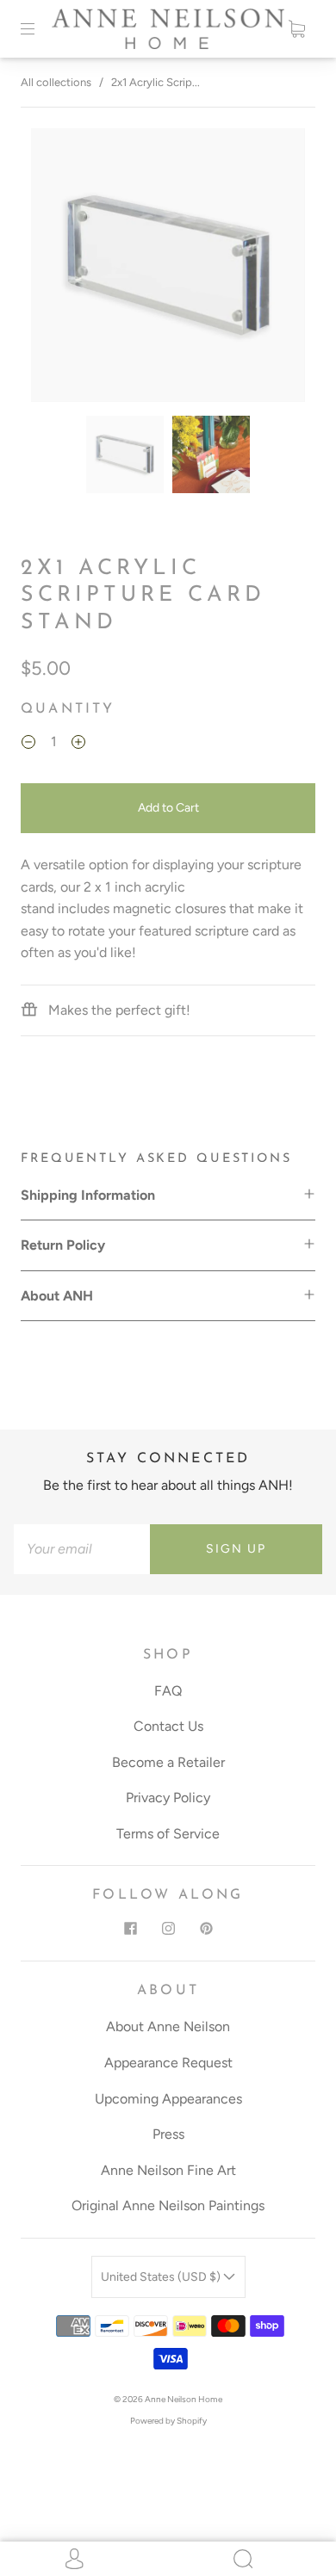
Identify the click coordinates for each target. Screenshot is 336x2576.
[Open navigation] (40, 28)
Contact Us (168, 1726)
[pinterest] (206, 1928)
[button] (59, 269)
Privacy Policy (168, 1798)
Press (168, 2134)
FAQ (168, 1691)
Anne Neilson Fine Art (168, 2170)
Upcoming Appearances (168, 2099)
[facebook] (130, 1928)
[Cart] (296, 28)
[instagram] (168, 1928)
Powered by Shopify (168, 2421)
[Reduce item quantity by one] (28, 744)
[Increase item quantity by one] (78, 744)
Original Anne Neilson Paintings (168, 2205)
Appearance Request (168, 2063)
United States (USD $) (162, 2277)
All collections (56, 82)
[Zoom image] (168, 269)
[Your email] (82, 1549)
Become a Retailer (168, 1762)
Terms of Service (168, 1834)
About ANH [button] (57, 1296)
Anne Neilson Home (184, 2399)
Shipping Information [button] (88, 1195)
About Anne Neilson (168, 2026)
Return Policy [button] (63, 1245)
